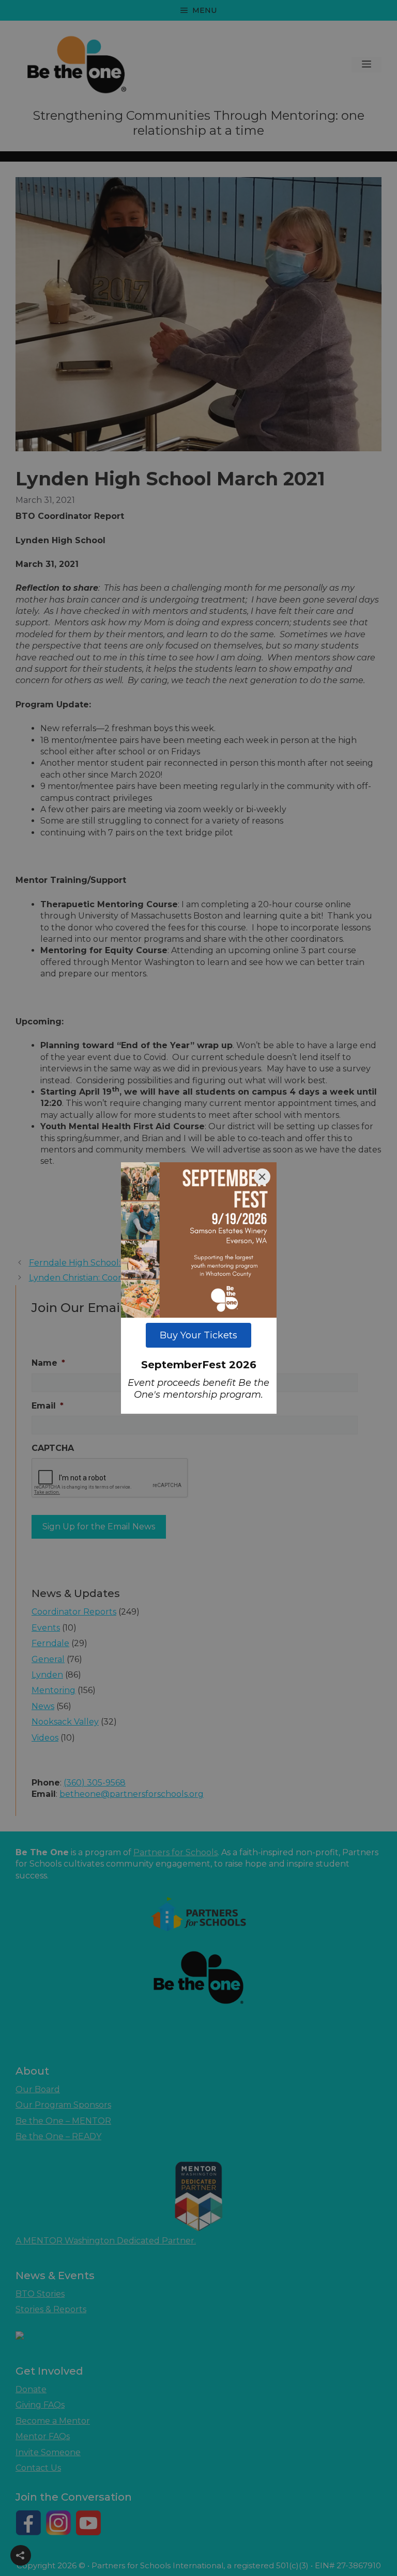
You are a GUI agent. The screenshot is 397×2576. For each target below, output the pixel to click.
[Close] (262, 1177)
